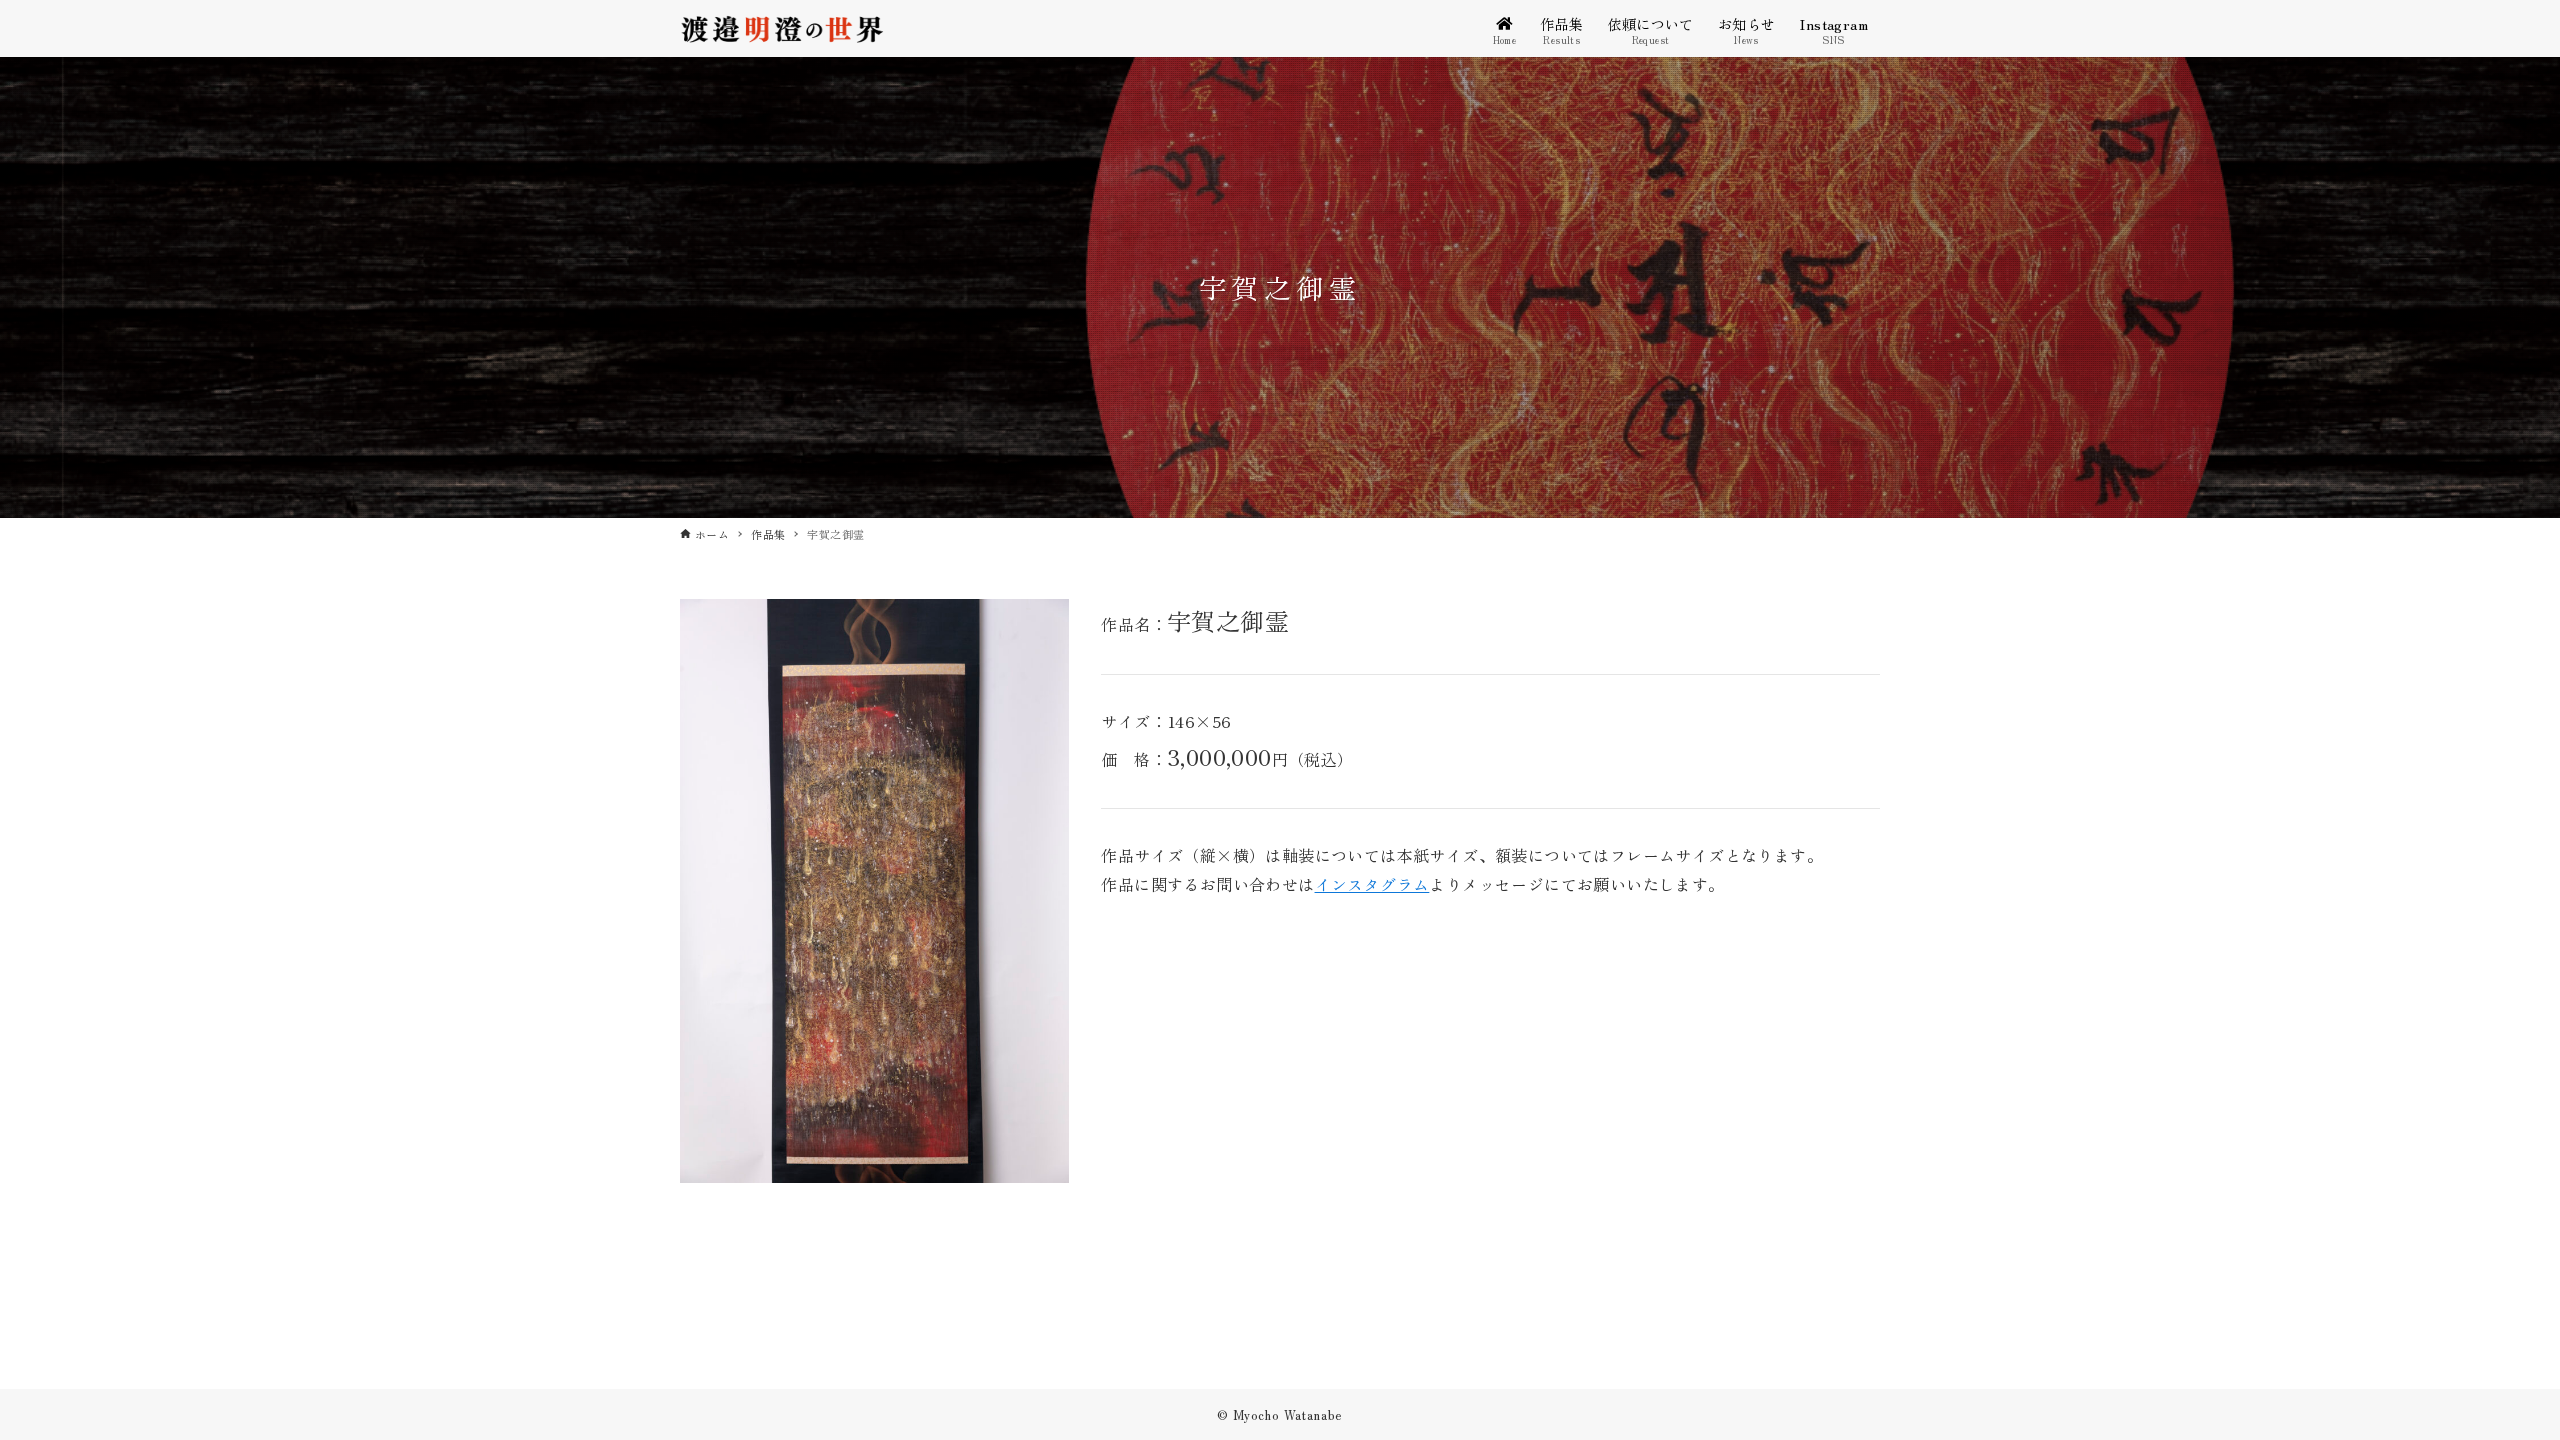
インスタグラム (1372, 884)
